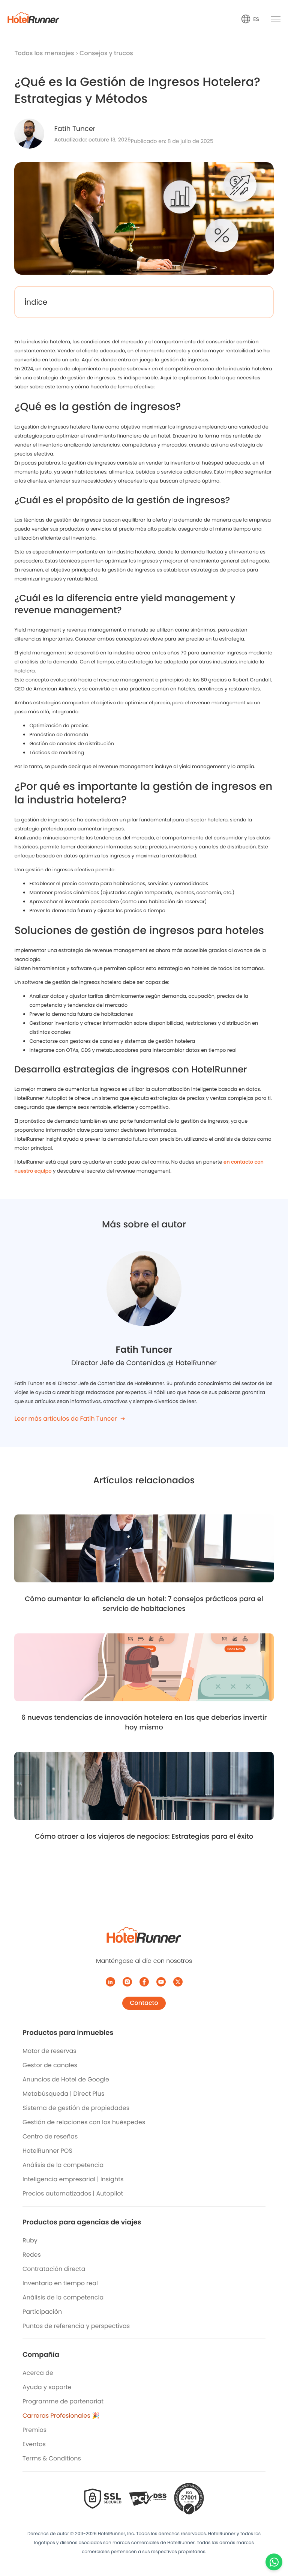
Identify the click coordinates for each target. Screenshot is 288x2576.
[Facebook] (144, 1982)
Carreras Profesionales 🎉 (61, 2416)
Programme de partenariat (63, 2401)
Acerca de (38, 2373)
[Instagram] (127, 1982)
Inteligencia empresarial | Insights (73, 2179)
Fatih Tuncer (75, 129)
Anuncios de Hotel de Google (66, 2079)
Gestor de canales (50, 2065)
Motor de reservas (49, 2051)
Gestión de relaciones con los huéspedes (84, 2122)
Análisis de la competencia (63, 2165)
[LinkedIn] (110, 1982)
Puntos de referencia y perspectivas (76, 2326)
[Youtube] (161, 1982)
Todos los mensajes (45, 53)
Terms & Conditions (52, 2458)
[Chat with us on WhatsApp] (274, 2562)
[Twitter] (178, 1982)
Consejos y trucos (106, 53)
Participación (42, 2312)
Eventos (34, 2444)
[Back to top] (274, 2541)
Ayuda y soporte (47, 2387)
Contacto (144, 2003)
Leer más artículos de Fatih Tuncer (65, 1419)
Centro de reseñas (50, 2136)
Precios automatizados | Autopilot (73, 2193)
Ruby (30, 2240)
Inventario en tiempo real (60, 2283)
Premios (34, 2430)
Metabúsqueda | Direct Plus (63, 2094)
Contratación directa (54, 2269)
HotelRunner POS (47, 2151)
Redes (32, 2255)
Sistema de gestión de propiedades (76, 2108)
